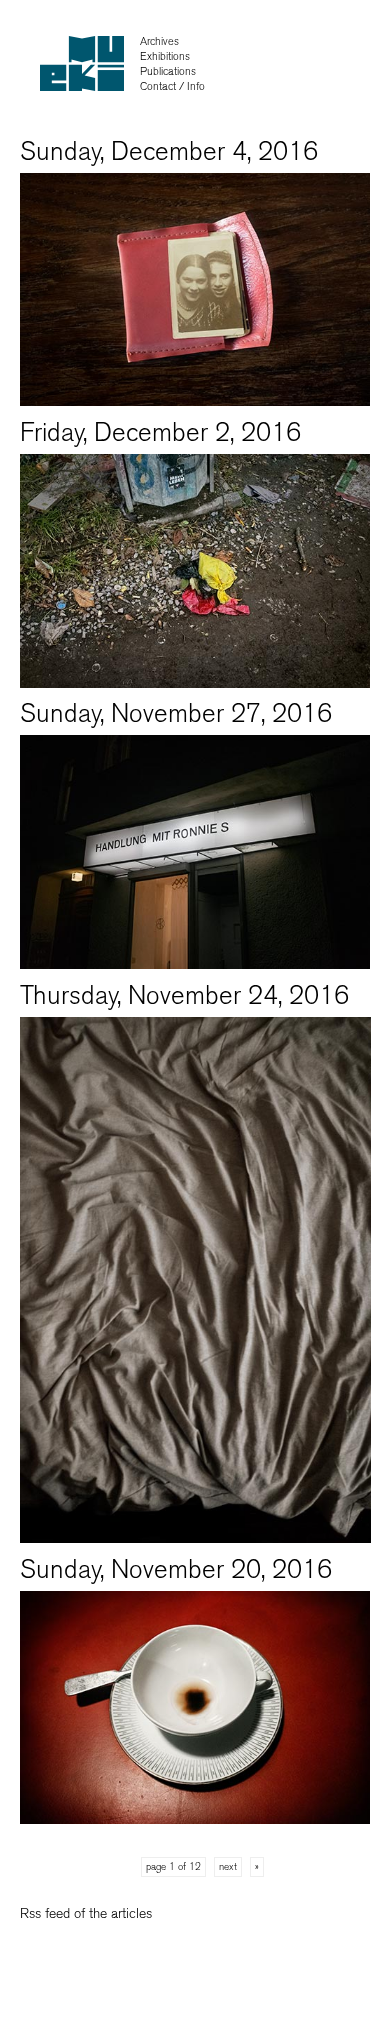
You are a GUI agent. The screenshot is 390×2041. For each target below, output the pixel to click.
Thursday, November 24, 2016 (184, 995)
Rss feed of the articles (86, 1913)
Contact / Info (172, 86)
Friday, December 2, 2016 (160, 432)
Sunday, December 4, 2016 (169, 151)
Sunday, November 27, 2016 (176, 713)
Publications (168, 71)
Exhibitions (165, 56)
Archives (159, 41)
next (228, 1867)
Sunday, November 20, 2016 (176, 1569)
